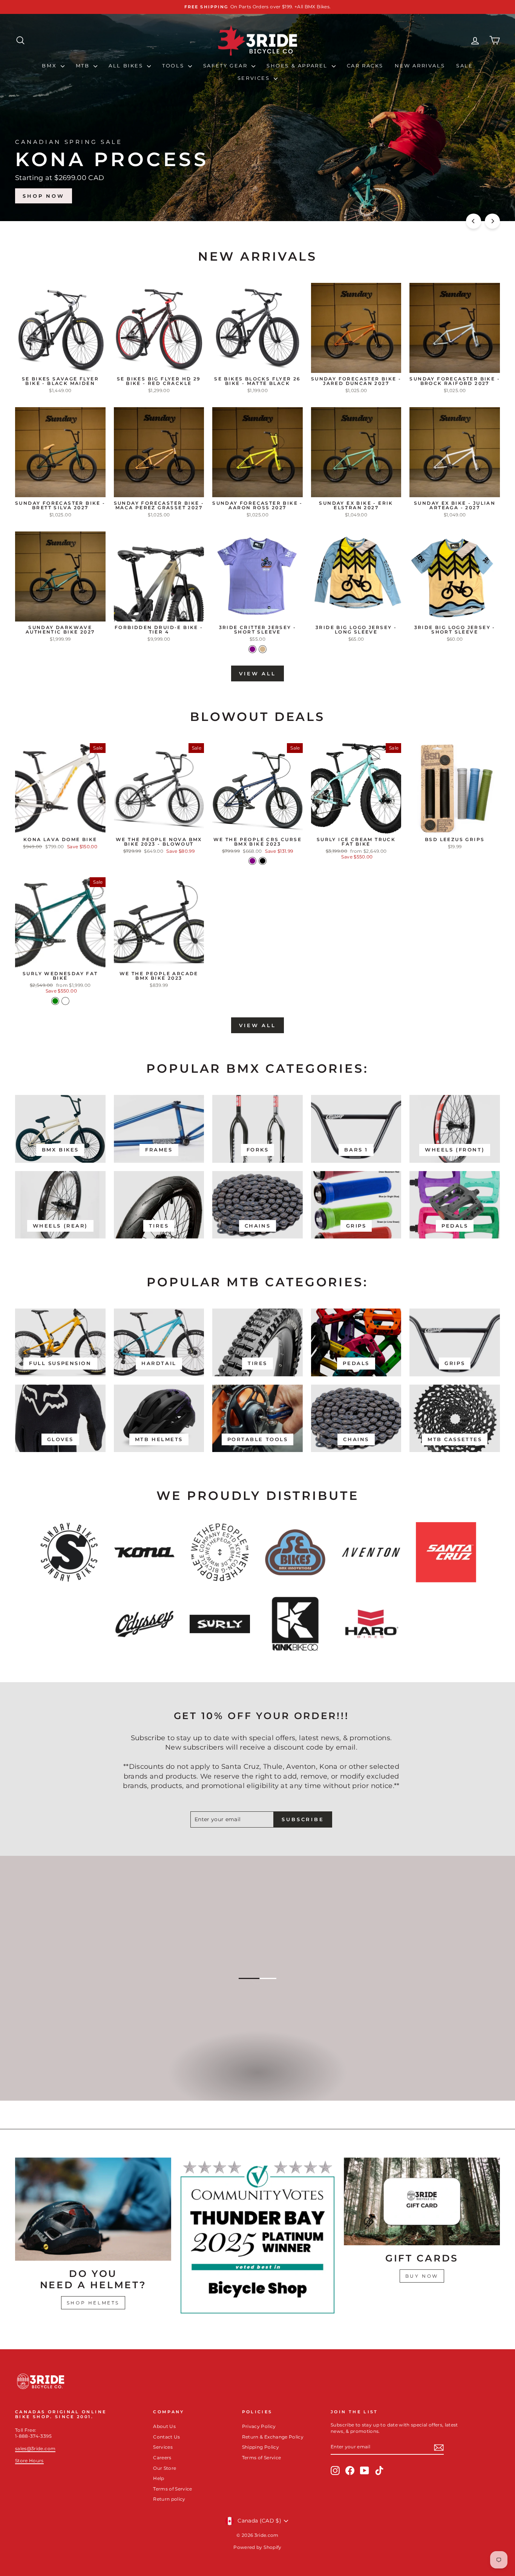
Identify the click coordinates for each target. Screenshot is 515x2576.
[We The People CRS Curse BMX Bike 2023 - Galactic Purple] (252, 861)
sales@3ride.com (35, 2448)
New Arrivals (420, 66)
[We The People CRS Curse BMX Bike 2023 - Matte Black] (263, 861)
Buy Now (422, 2276)
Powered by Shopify (257, 2547)
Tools (174, 66)
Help (159, 2478)
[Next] (492, 221)
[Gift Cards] (422, 2201)
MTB (84, 66)
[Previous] (474, 221)
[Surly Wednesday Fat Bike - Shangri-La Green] (55, 1001)
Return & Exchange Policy (273, 2437)
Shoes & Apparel (298, 66)
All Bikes (127, 66)
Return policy (169, 2499)
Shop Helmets (93, 2303)
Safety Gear (226, 66)
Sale (464, 66)
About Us (164, 2426)
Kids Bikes (257, 2080)
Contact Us (167, 2437)
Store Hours (29, 2461)
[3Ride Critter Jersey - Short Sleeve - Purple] (252, 649)
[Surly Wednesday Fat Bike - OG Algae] (65, 1001)
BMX (50, 66)
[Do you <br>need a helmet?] (93, 2209)
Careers (162, 2458)
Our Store (165, 2468)
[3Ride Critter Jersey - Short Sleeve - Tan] (263, 649)
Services (255, 78)
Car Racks (365, 66)
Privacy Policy (259, 2426)
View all (257, 673)
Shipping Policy (261, 2447)
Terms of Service (173, 2489)
